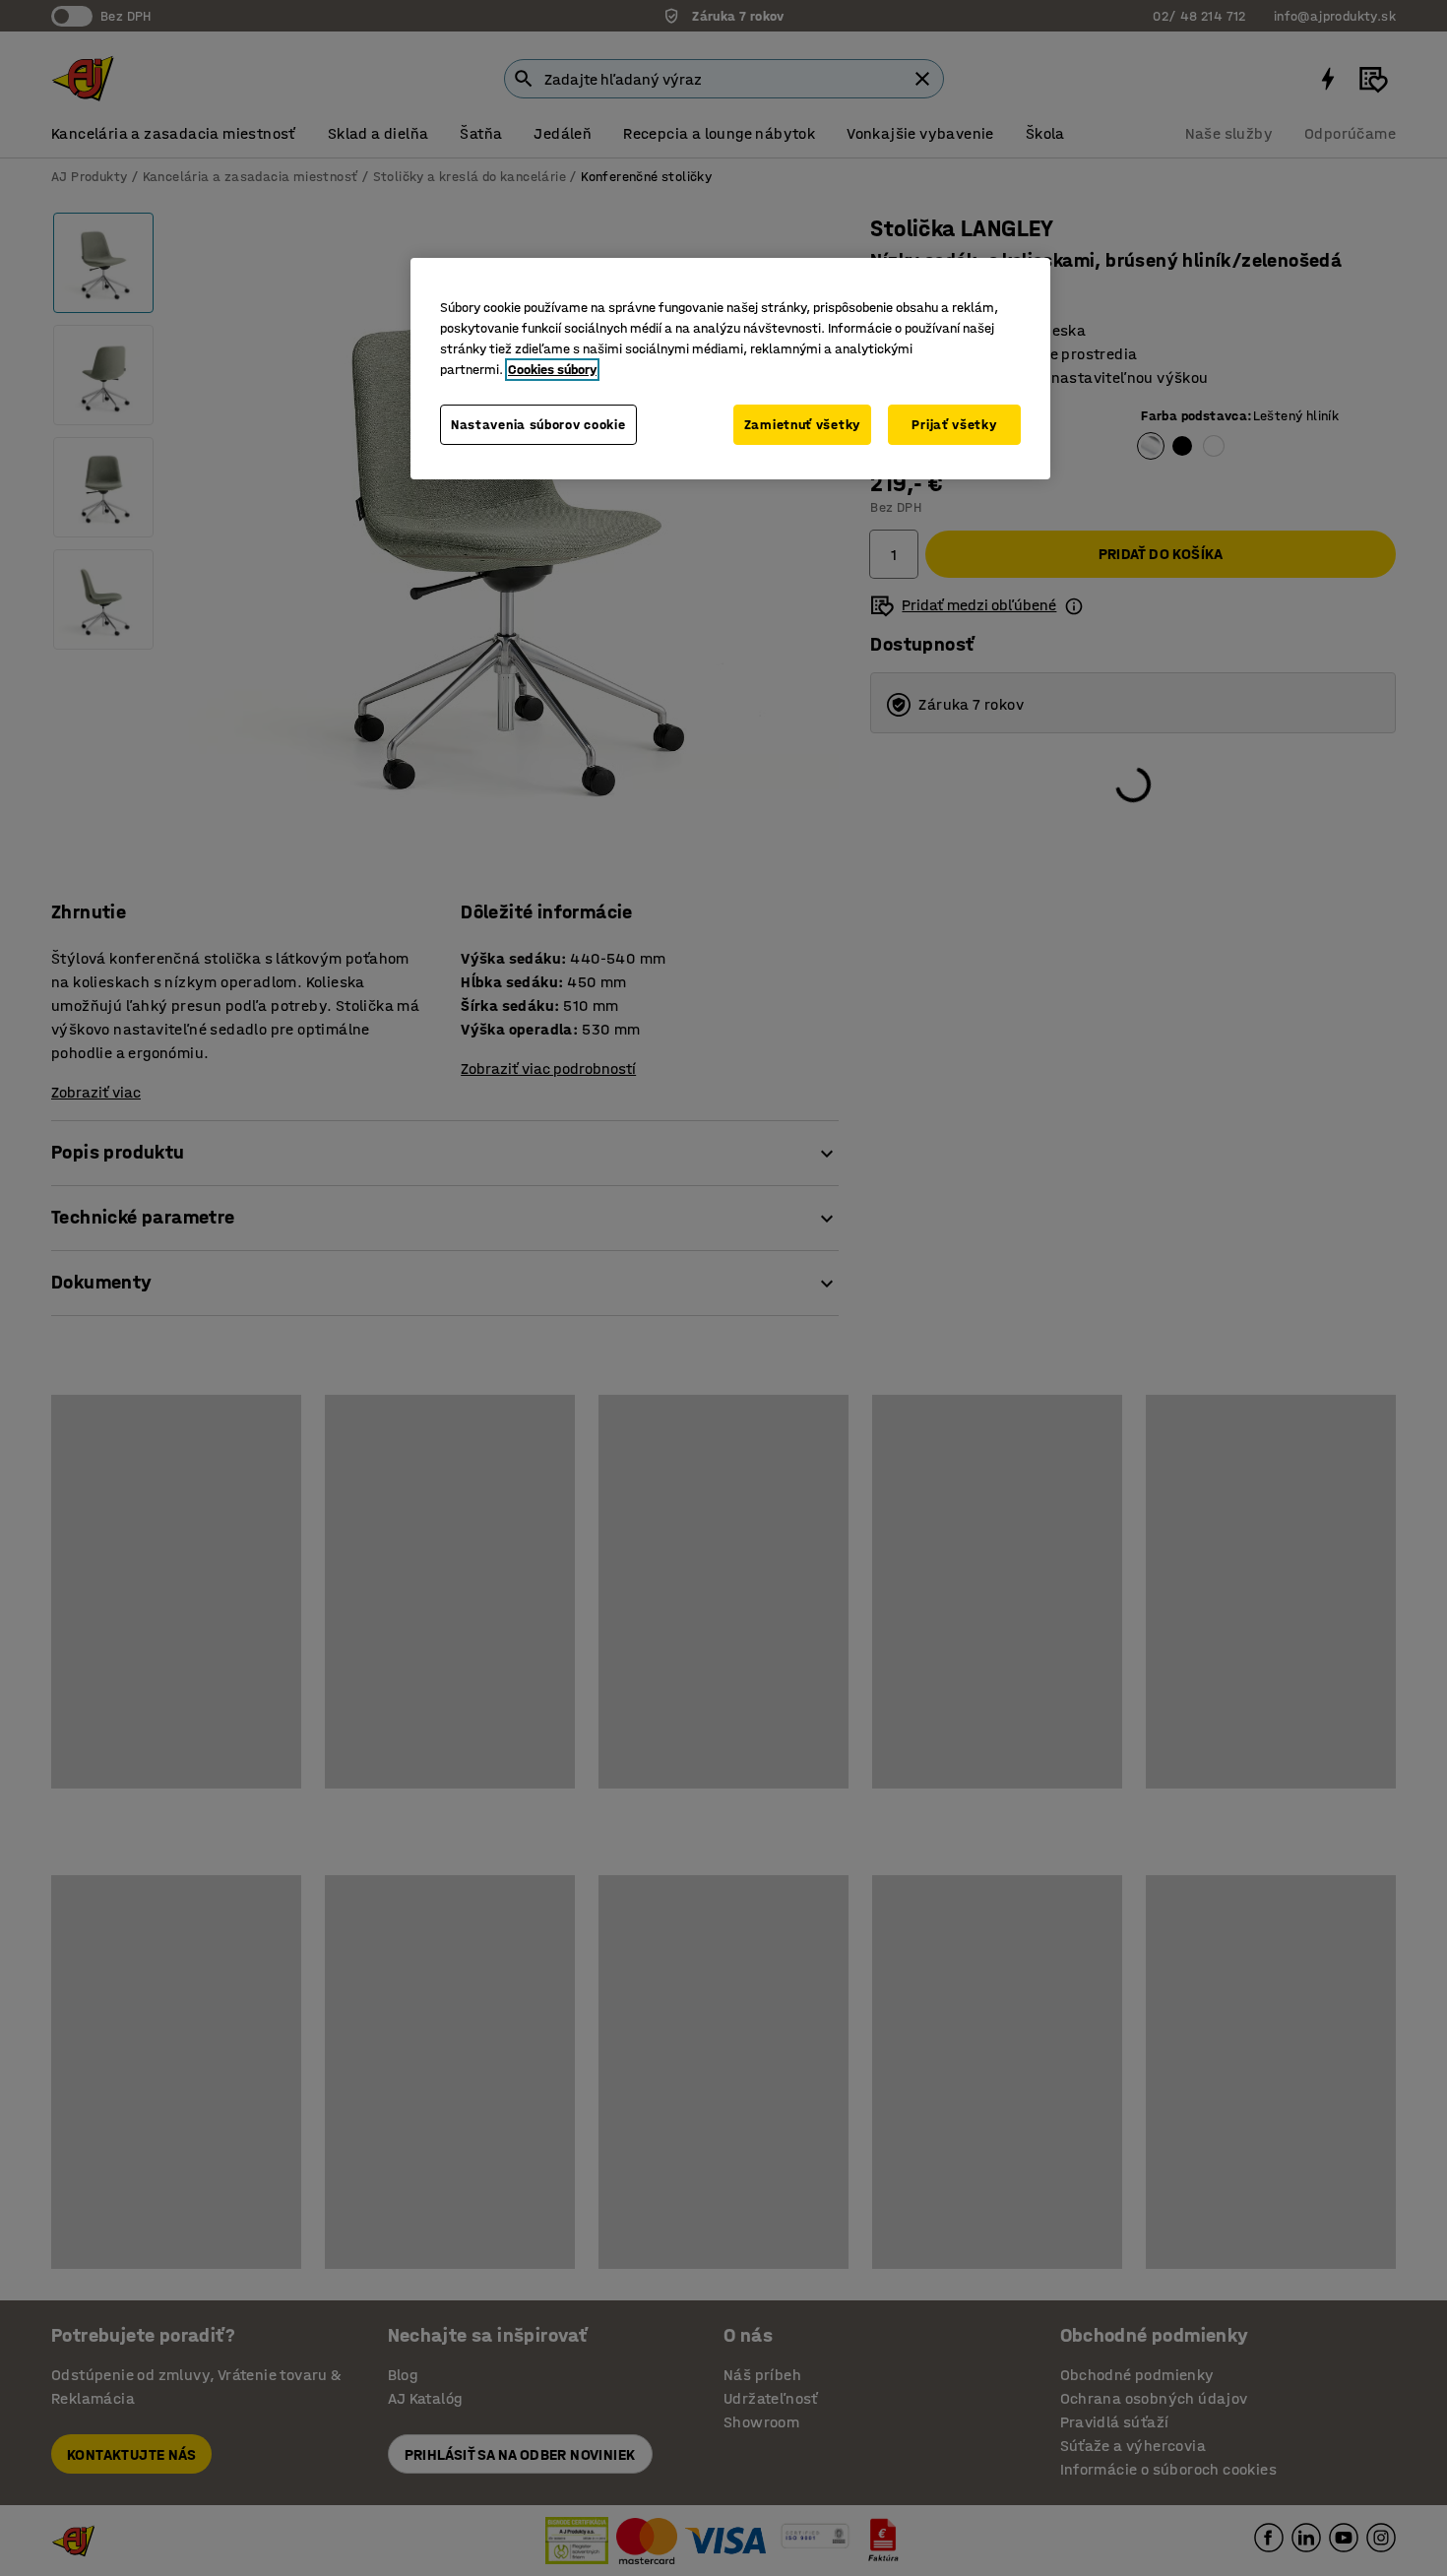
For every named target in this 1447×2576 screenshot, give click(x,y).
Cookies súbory (552, 370)
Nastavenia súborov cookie (538, 425)
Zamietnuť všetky (802, 425)
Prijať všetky (954, 425)
